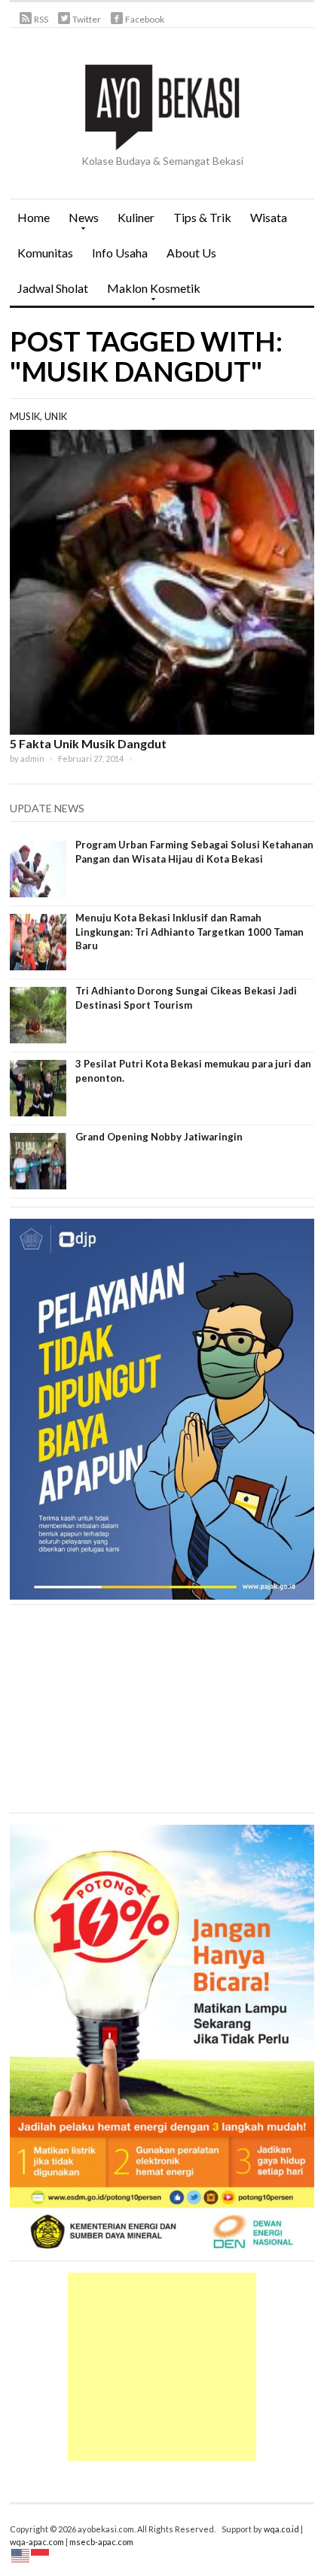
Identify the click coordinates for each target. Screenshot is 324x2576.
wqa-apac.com (37, 2542)
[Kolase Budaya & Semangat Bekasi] (162, 105)
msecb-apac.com (101, 2542)
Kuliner (136, 217)
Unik (56, 416)
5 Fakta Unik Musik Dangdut (88, 743)
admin (32, 758)
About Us (191, 253)
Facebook (145, 19)
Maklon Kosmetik (150, 293)
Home (34, 217)
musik (25, 416)
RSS (41, 19)
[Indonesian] (41, 2555)
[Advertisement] (162, 2367)
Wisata (269, 217)
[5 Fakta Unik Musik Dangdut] (162, 581)
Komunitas (45, 253)
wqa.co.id (281, 2529)
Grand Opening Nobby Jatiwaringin (159, 1137)
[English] (21, 2555)
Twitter (87, 19)
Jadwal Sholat (53, 288)
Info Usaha (120, 253)
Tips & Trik (202, 217)
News (80, 222)
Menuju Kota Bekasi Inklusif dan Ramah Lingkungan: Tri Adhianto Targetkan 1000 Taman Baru (190, 931)
